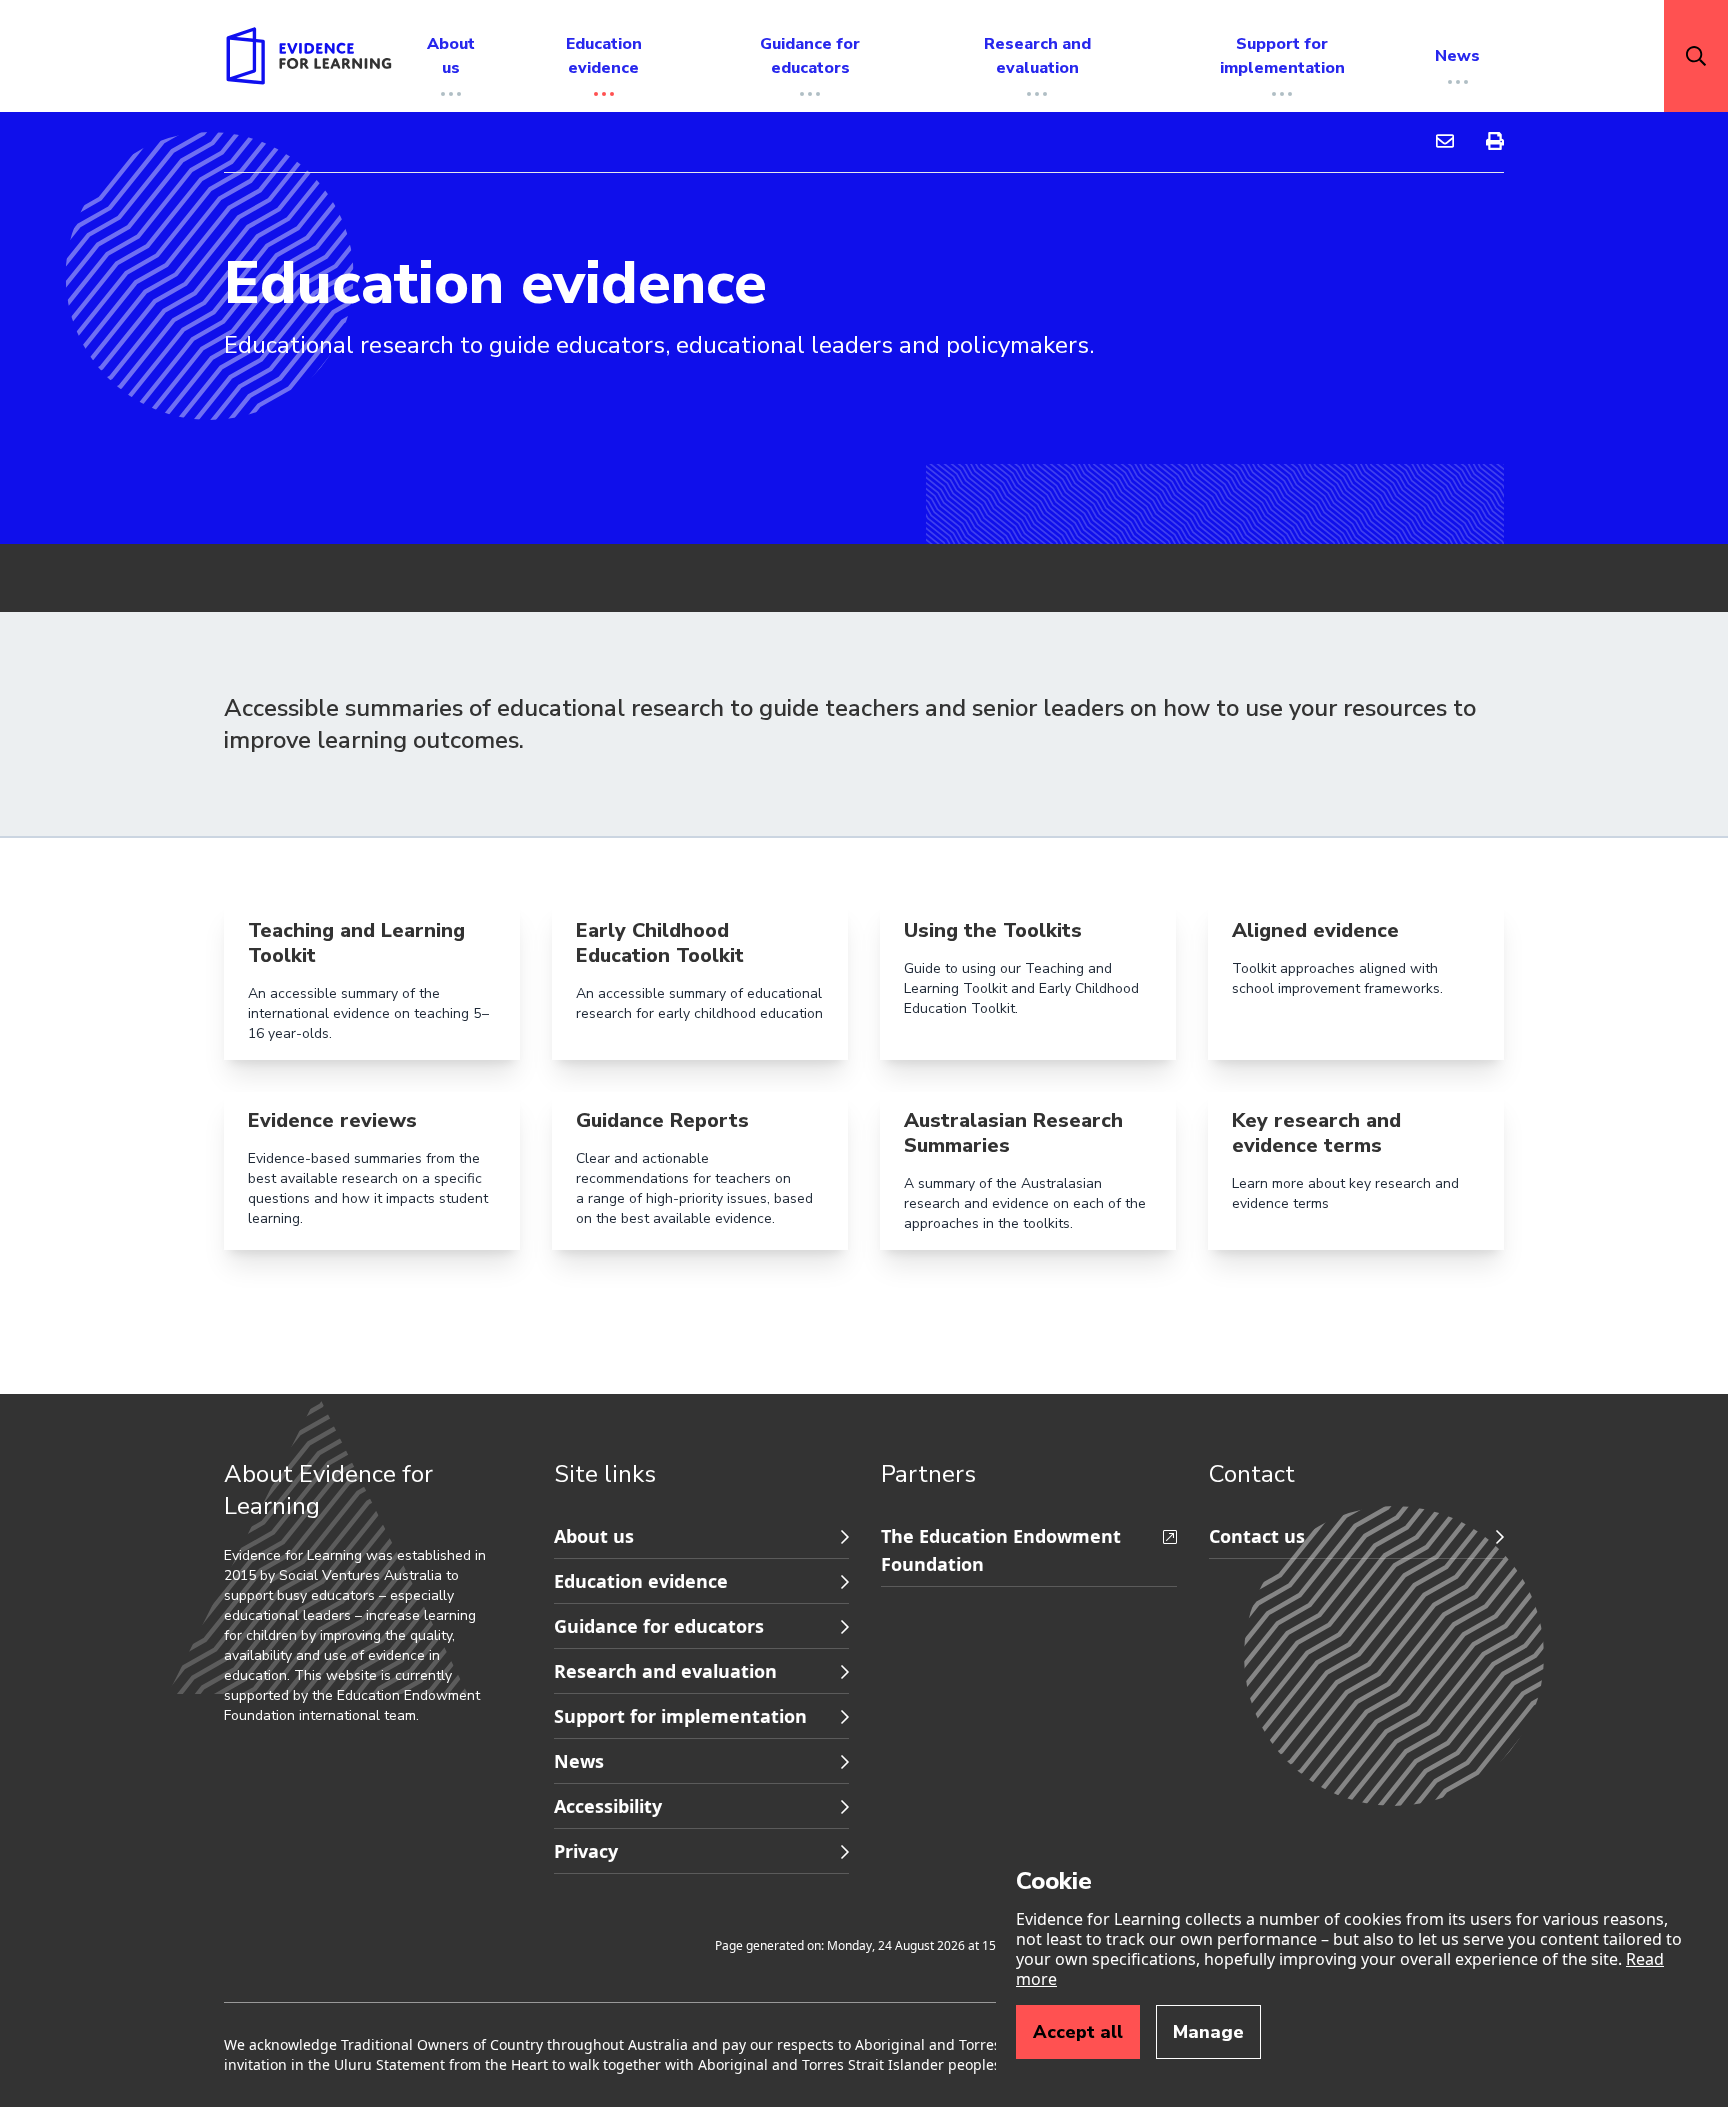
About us (594, 1536)
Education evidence (641, 1581)
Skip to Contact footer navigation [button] (883, 1517)
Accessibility (608, 1806)
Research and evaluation (665, 1671)
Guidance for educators (659, 1626)
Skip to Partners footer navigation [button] (556, 1517)
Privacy (586, 1851)
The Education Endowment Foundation (1001, 1550)
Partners (928, 1474)
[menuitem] (1445, 142)
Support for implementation (680, 1716)
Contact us (1257, 1536)
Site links (605, 1474)
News (579, 1761)
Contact (1252, 1474)
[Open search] (1696, 56)
